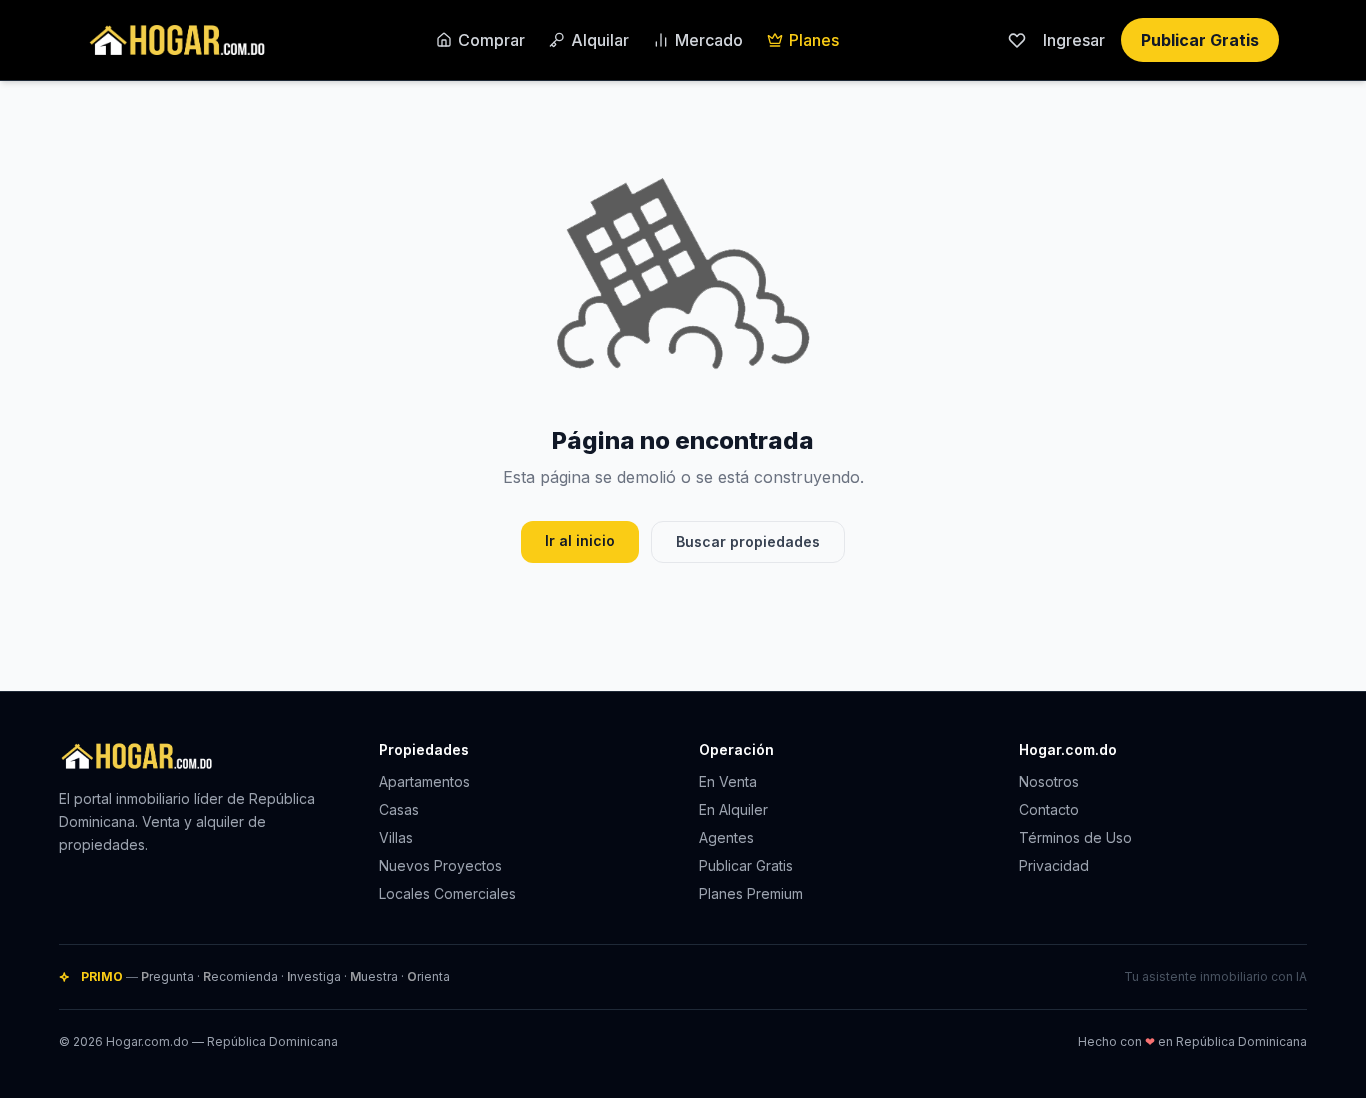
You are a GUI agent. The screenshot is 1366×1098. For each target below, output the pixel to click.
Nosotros (1049, 781)
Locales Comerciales (447, 893)
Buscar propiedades (748, 541)
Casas (399, 809)
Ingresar (1074, 40)
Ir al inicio (580, 540)
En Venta (728, 781)
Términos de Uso (1075, 837)
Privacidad (1054, 865)
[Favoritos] (1017, 40)
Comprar (491, 40)
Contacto (1049, 809)
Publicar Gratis (1200, 40)
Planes (814, 40)
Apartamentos (424, 781)
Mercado (709, 40)
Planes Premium (751, 893)
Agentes (726, 837)
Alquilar (600, 40)
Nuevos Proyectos (440, 865)
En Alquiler (733, 809)
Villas (396, 837)
